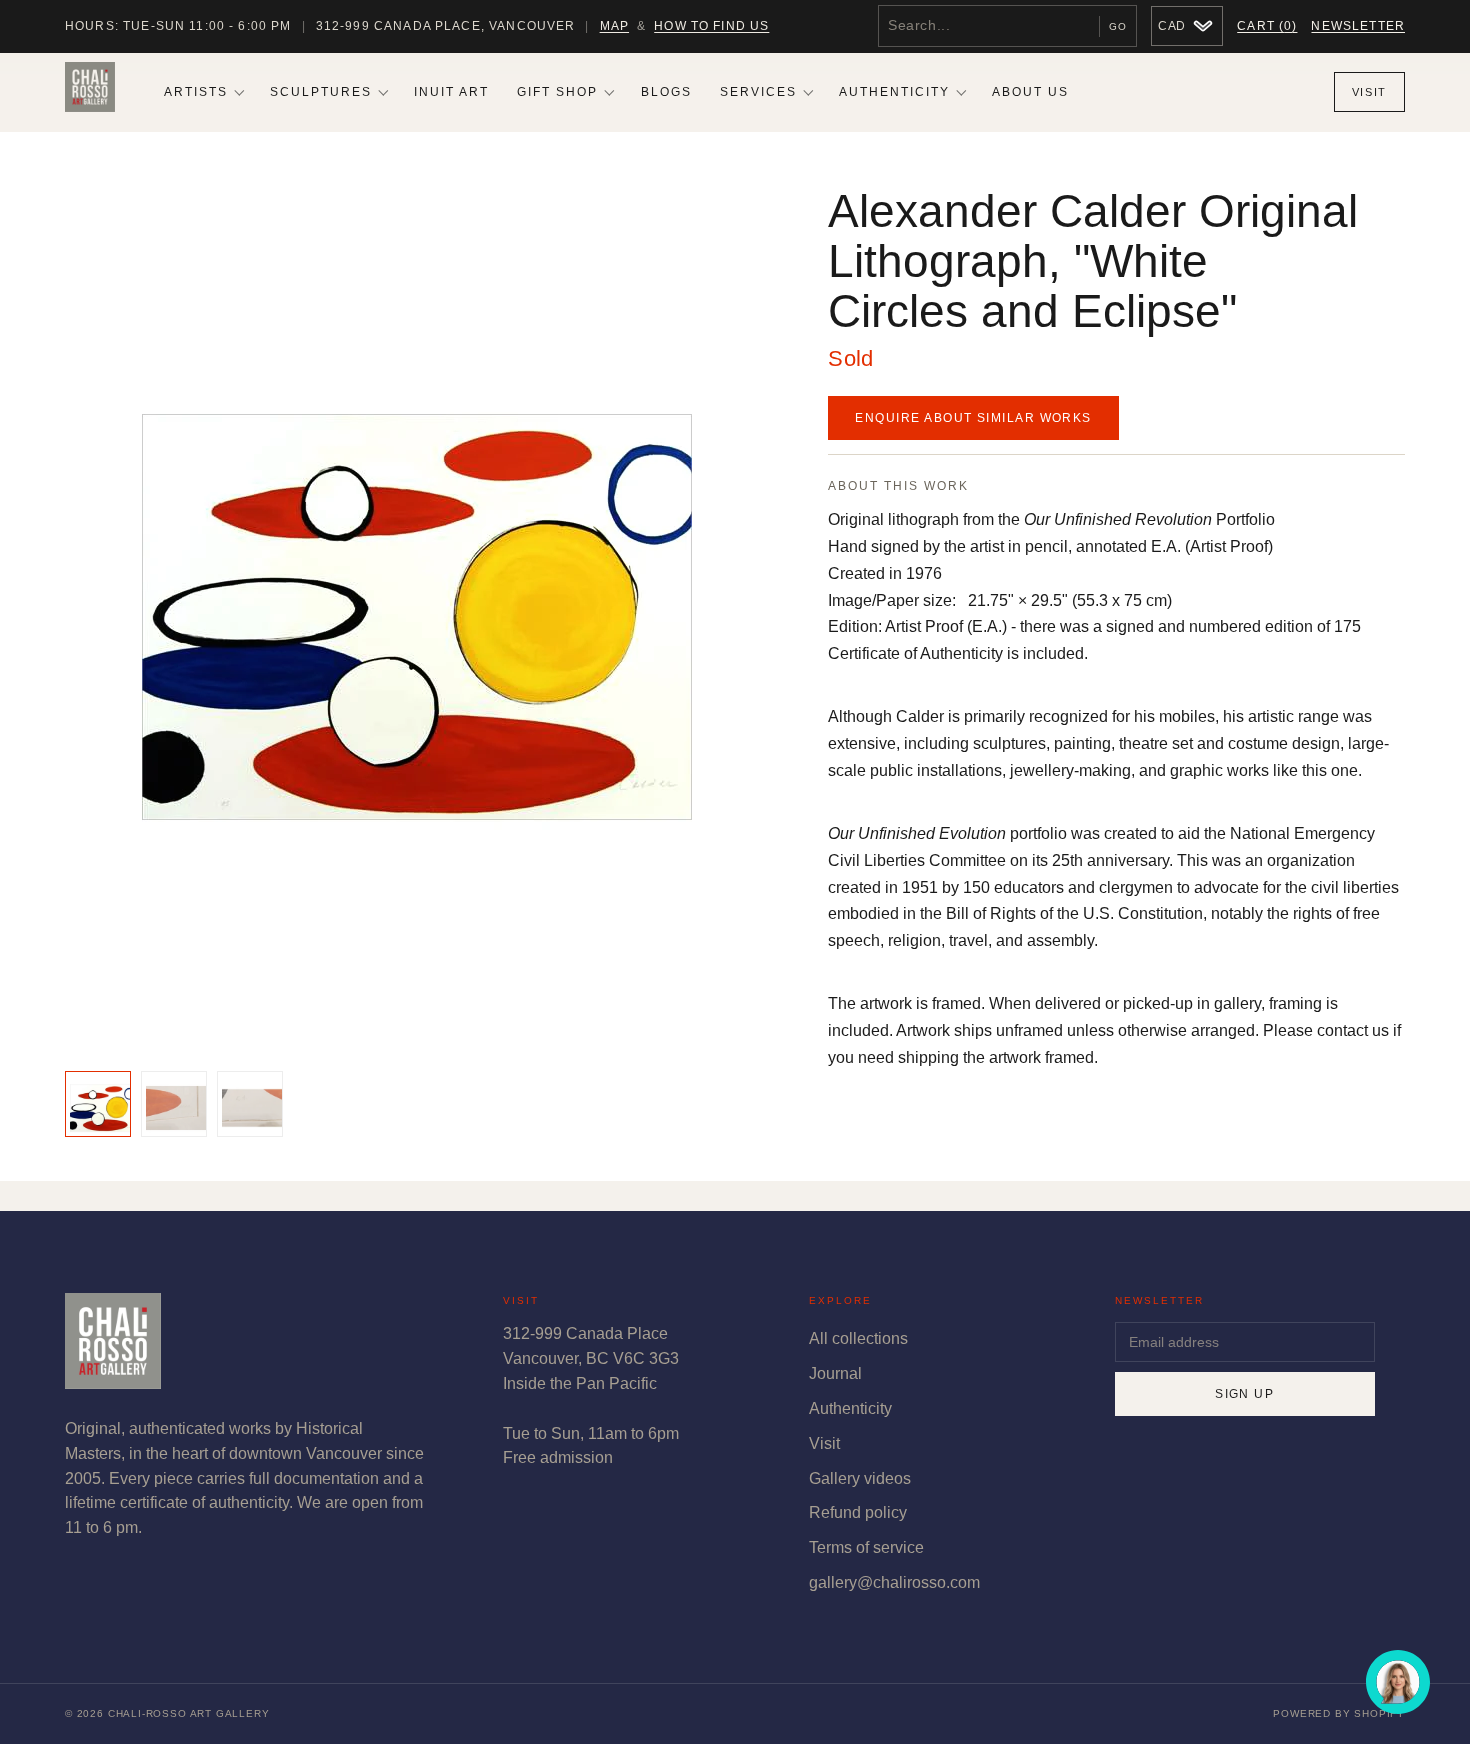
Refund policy (858, 1512)
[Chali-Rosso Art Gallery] (90, 92)
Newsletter (1358, 26)
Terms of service (866, 1547)
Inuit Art (451, 92)
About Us (1030, 92)
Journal (835, 1373)
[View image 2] (174, 1104)
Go (1118, 26)
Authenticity (894, 92)
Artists (196, 92)
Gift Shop (557, 92)
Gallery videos (860, 1478)
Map (614, 26)
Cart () (1267, 26)
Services (758, 92)
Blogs (666, 92)
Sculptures (321, 92)
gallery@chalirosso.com (894, 1582)
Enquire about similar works (973, 418)
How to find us (711, 26)
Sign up (1244, 1394)
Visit (1369, 92)
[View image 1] (98, 1104)
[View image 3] (250, 1104)
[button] (417, 616)
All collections (858, 1338)
